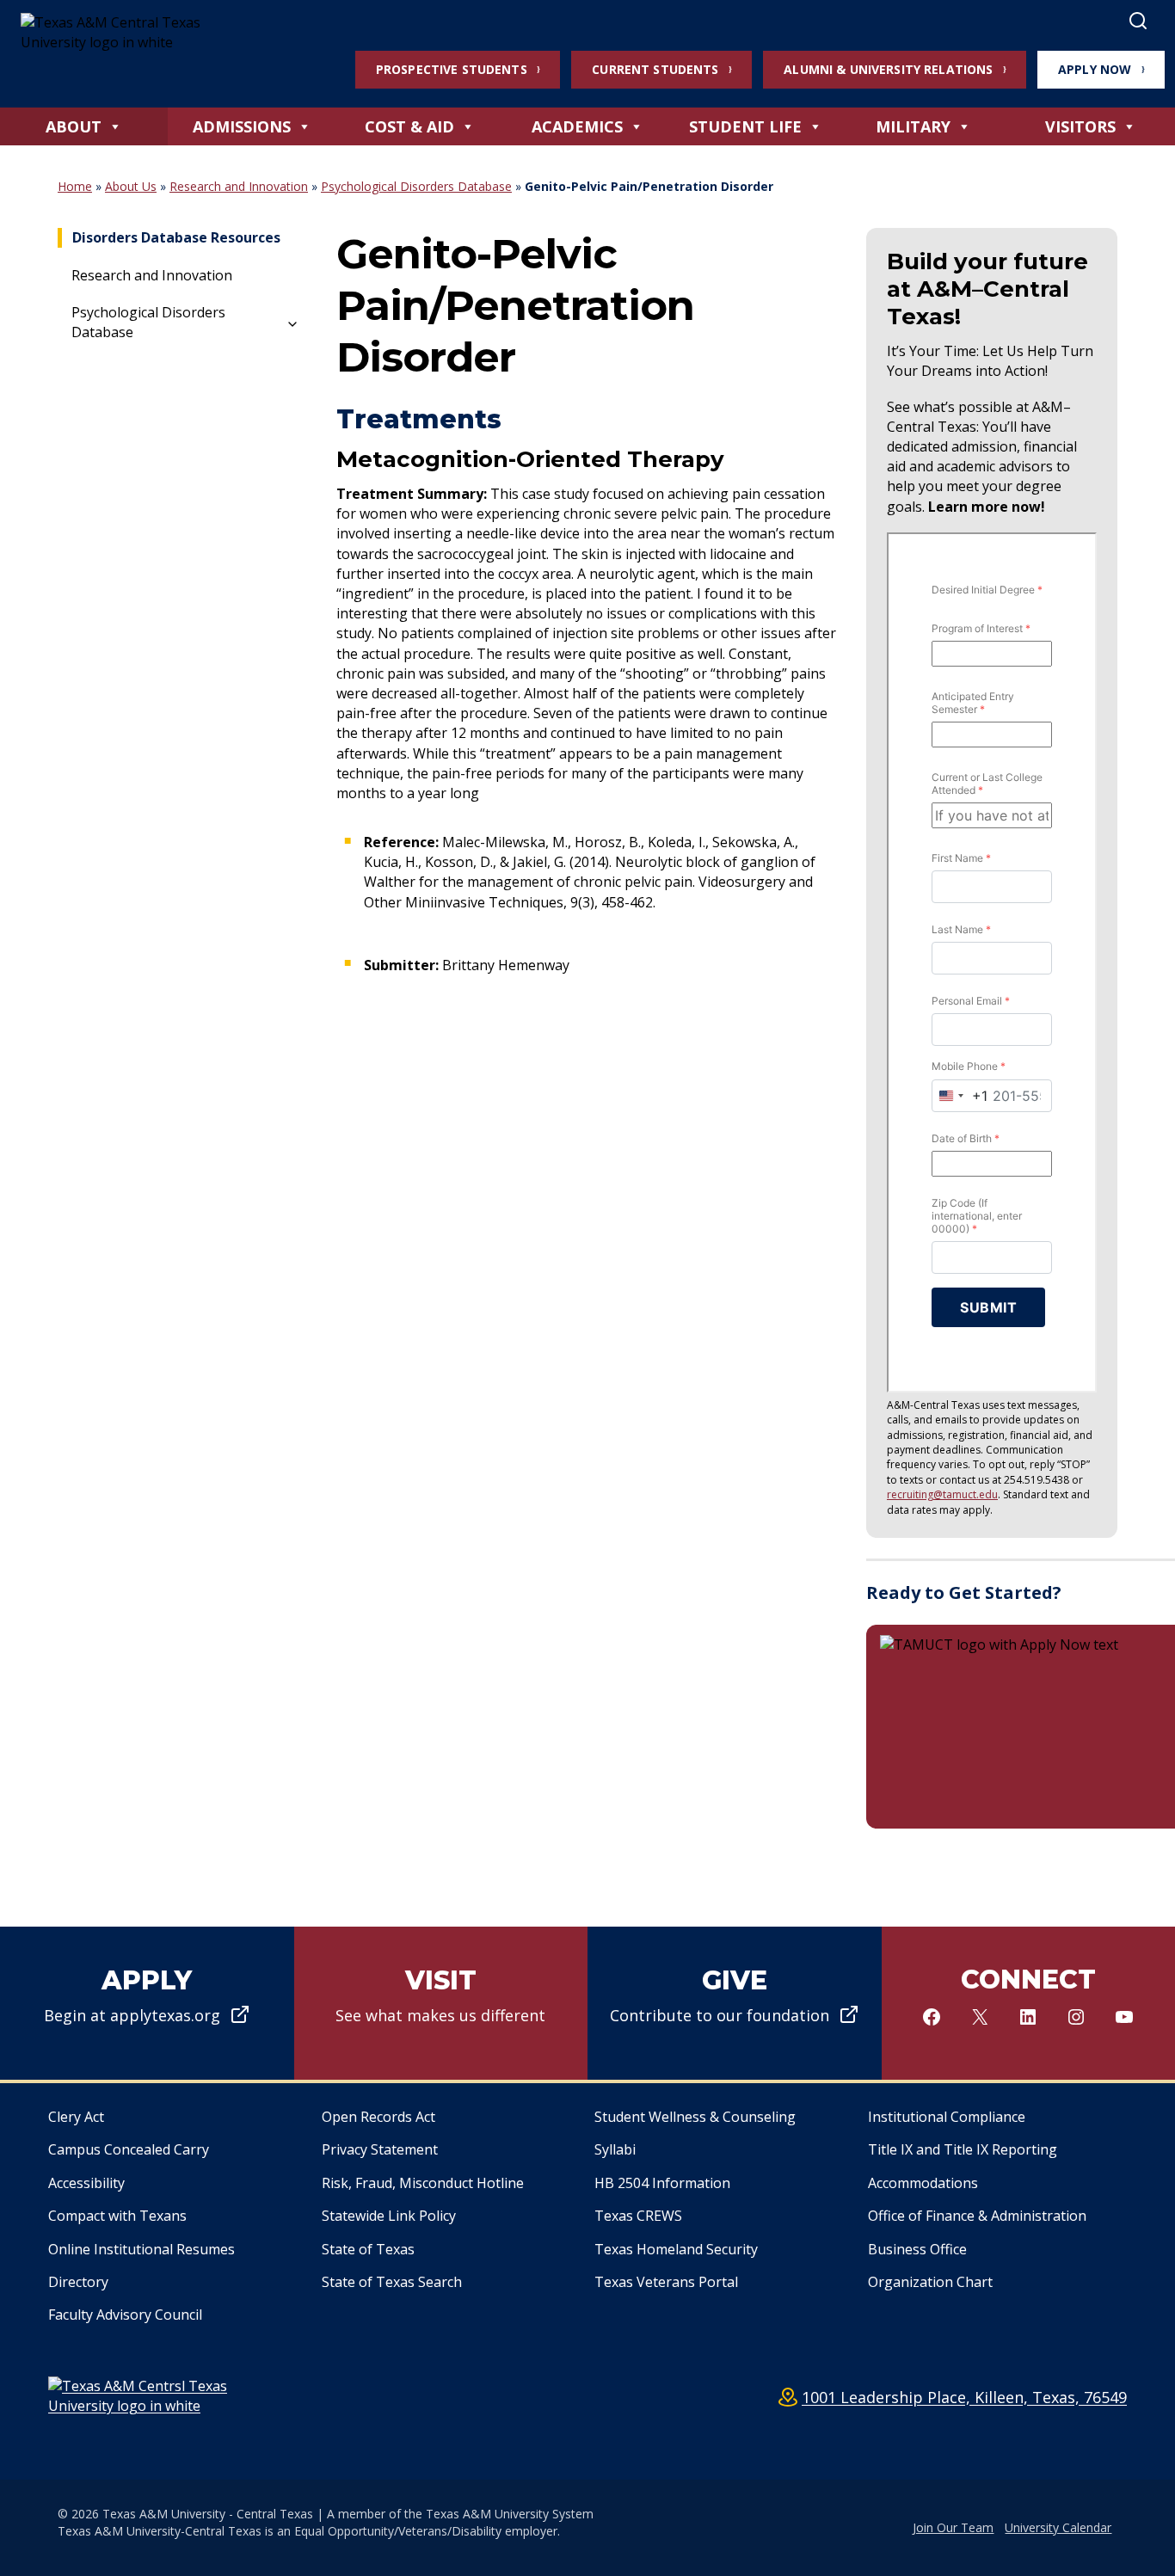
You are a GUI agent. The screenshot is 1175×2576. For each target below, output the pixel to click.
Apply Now (1095, 69)
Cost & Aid (409, 126)
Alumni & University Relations (888, 69)
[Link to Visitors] (441, 2003)
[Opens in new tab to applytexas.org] (147, 2003)
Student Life (745, 126)
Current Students (655, 69)
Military (913, 126)
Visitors (1080, 126)
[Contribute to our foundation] (735, 2003)
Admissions (242, 126)
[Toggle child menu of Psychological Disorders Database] (187, 323)
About (74, 126)
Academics (577, 126)
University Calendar (1058, 2527)
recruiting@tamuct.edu (942, 1494)
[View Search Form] (1138, 22)
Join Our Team (953, 2527)
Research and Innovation (152, 275)
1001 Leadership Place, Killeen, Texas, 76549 (964, 2397)
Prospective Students (452, 69)
